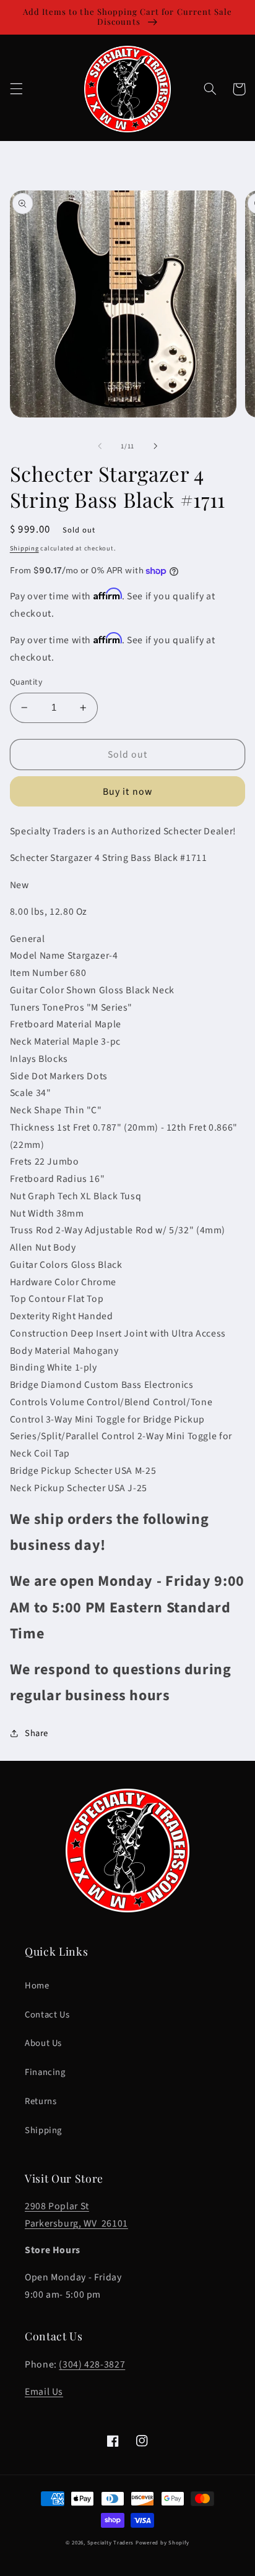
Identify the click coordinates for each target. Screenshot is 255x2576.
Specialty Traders (111, 2543)
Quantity (26, 682)
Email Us (44, 2392)
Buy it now (127, 792)
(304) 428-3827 (92, 2364)
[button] (16, 89)
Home (37, 1986)
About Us (43, 2043)
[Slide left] (100, 447)
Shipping (24, 548)
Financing (45, 2072)
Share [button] (37, 1733)
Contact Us (47, 2015)
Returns (41, 2101)
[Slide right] (155, 447)
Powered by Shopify (162, 2543)
